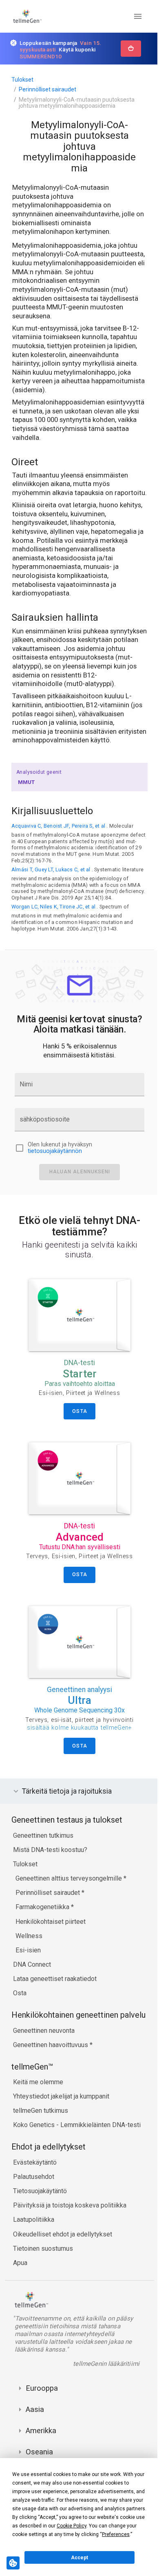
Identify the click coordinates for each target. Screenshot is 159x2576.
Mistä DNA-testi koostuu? (50, 1885)
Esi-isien (28, 1986)
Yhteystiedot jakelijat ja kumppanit (61, 2141)
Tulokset (22, 80)
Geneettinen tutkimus (43, 1871)
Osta (20, 2029)
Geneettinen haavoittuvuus (51, 2089)
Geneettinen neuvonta (44, 2075)
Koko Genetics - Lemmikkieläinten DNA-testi (77, 2169)
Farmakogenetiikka (43, 1942)
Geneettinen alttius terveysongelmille (70, 1914)
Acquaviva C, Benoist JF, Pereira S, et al (58, 826)
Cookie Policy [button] (72, 2526)
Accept (79, 2558)
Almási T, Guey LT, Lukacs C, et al (51, 869)
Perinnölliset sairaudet (47, 89)
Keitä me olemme (38, 2126)
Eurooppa (42, 2433)
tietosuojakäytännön (55, 1151)
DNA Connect (32, 2000)
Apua (20, 2307)
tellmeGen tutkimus (41, 2155)
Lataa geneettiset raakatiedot (55, 2014)
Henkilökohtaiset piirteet (51, 1957)
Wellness (29, 1971)
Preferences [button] (116, 2534)
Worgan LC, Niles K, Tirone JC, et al (53, 907)
